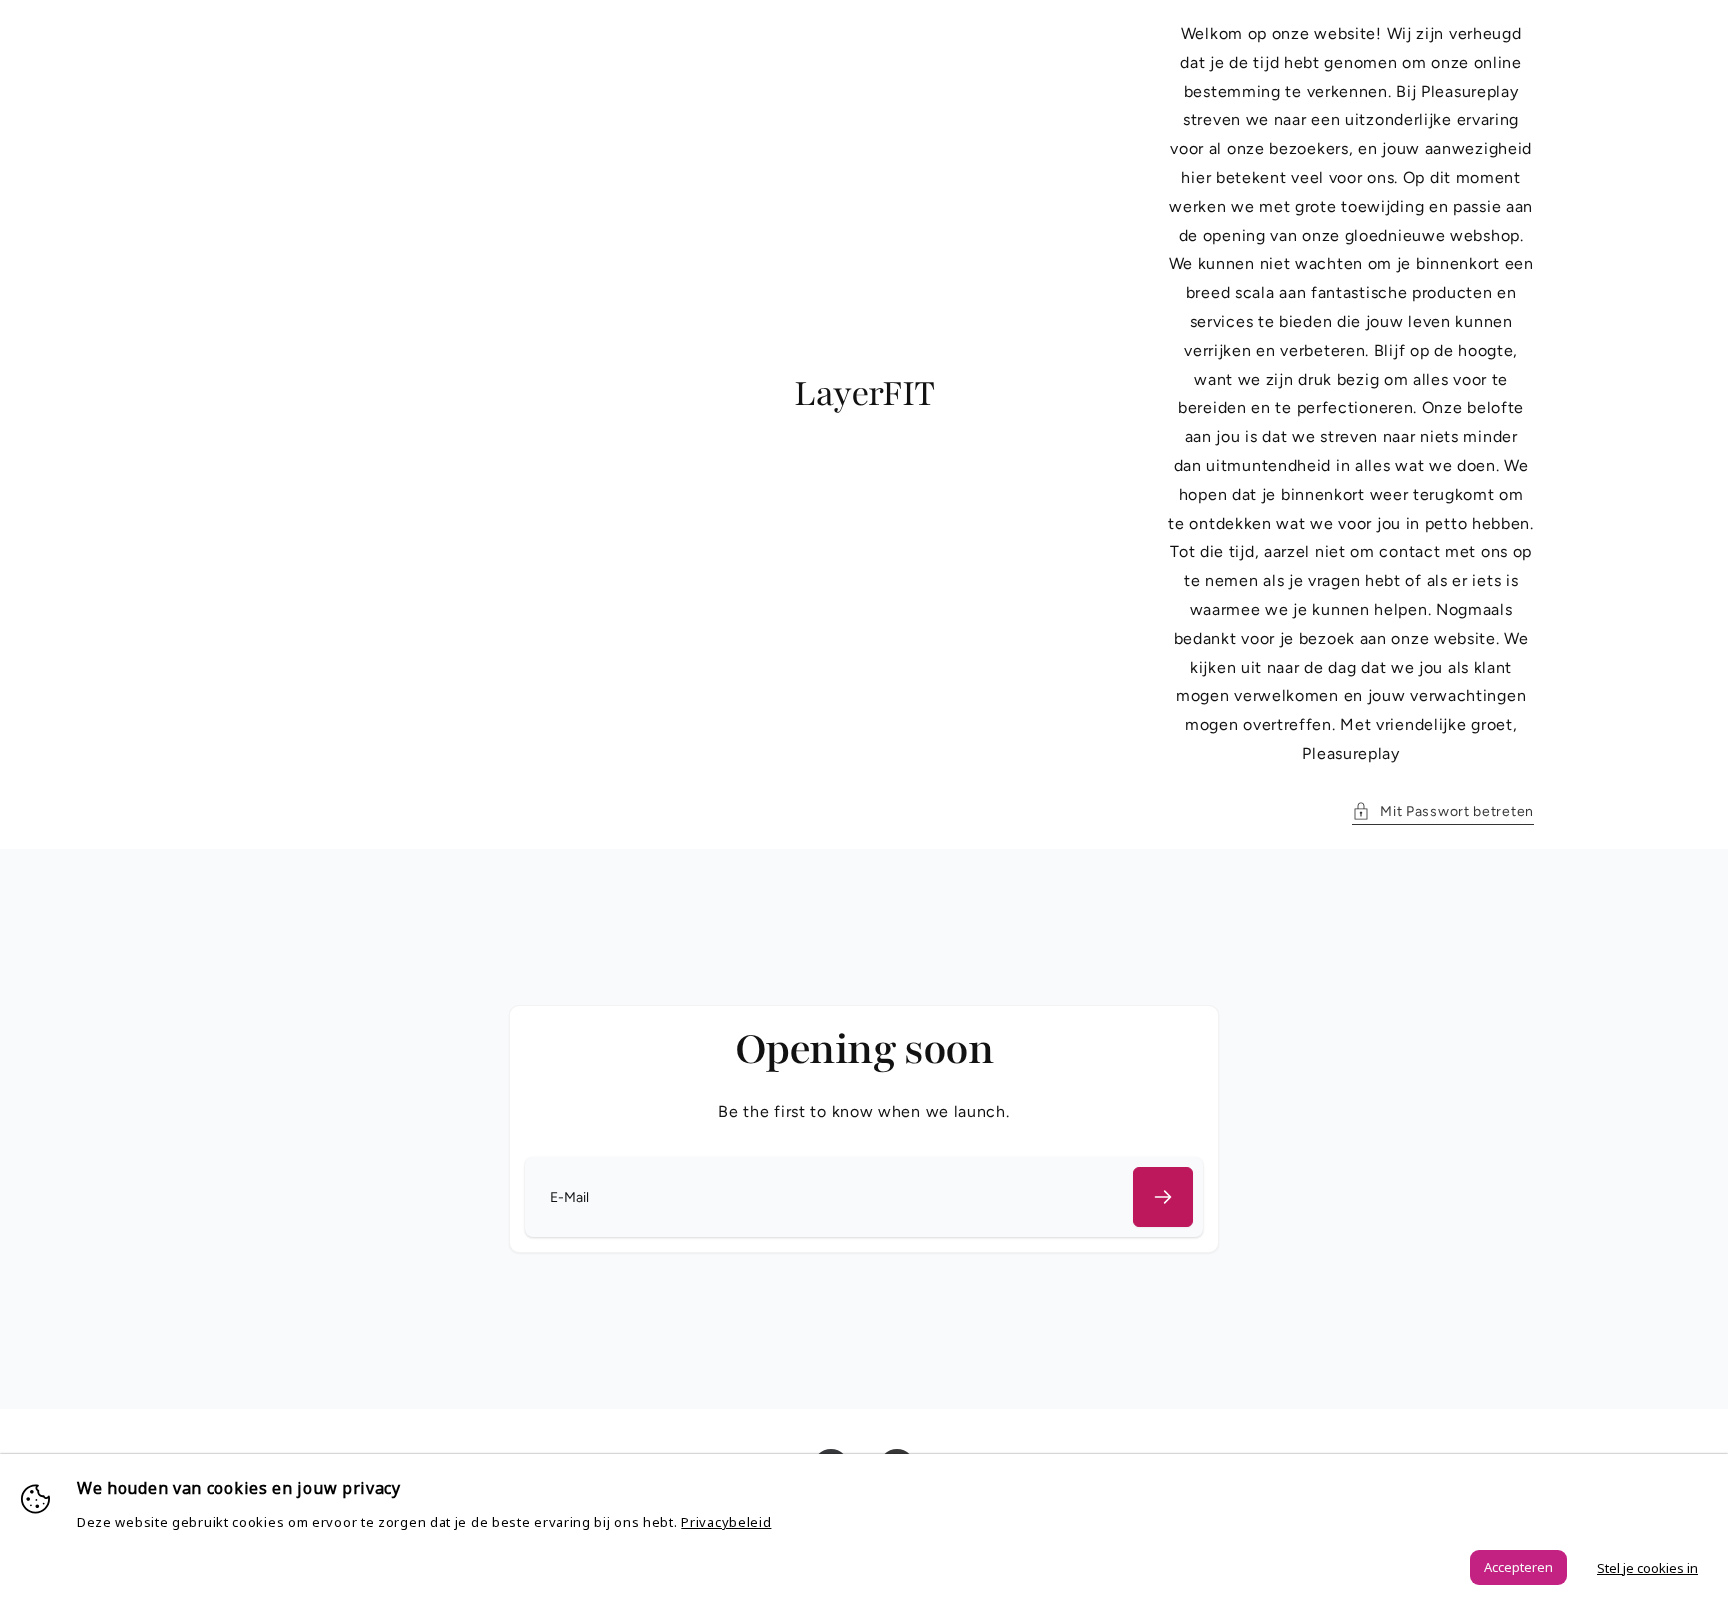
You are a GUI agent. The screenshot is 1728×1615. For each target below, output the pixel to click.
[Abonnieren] (1163, 1197)
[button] (1443, 811)
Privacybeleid (726, 1522)
